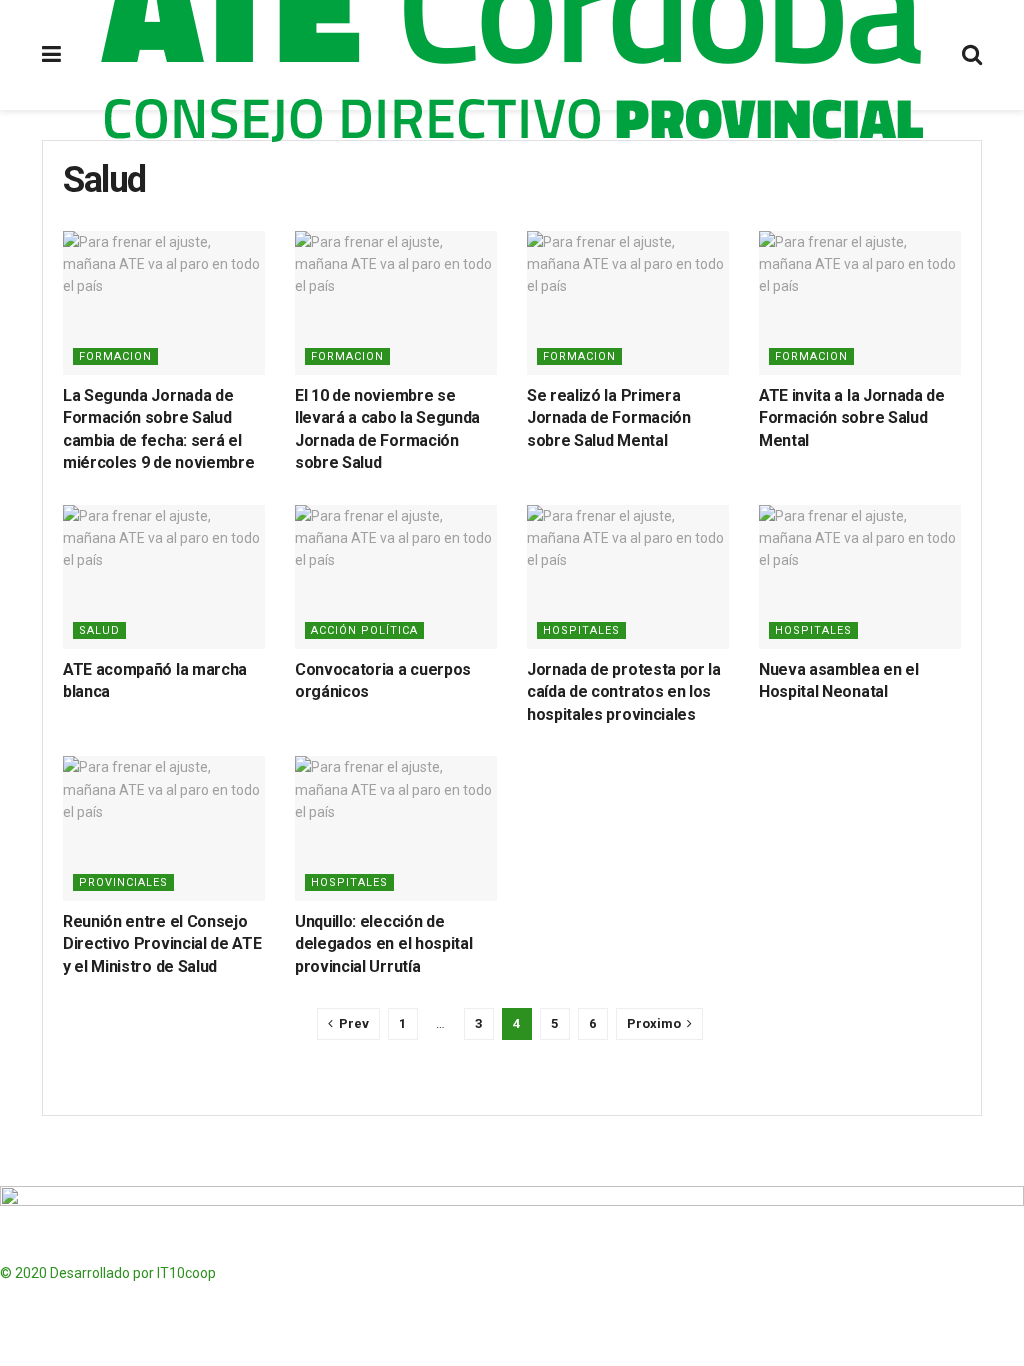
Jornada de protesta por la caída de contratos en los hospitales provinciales (624, 692)
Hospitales (581, 630)
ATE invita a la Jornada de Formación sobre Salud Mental (852, 418)
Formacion (115, 356)
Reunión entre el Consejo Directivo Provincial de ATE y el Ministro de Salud (162, 944)
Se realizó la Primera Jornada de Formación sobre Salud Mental (609, 418)
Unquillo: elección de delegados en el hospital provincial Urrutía (383, 944)
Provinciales (123, 882)
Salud (99, 630)
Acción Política (364, 630)
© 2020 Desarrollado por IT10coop (108, 1273)
